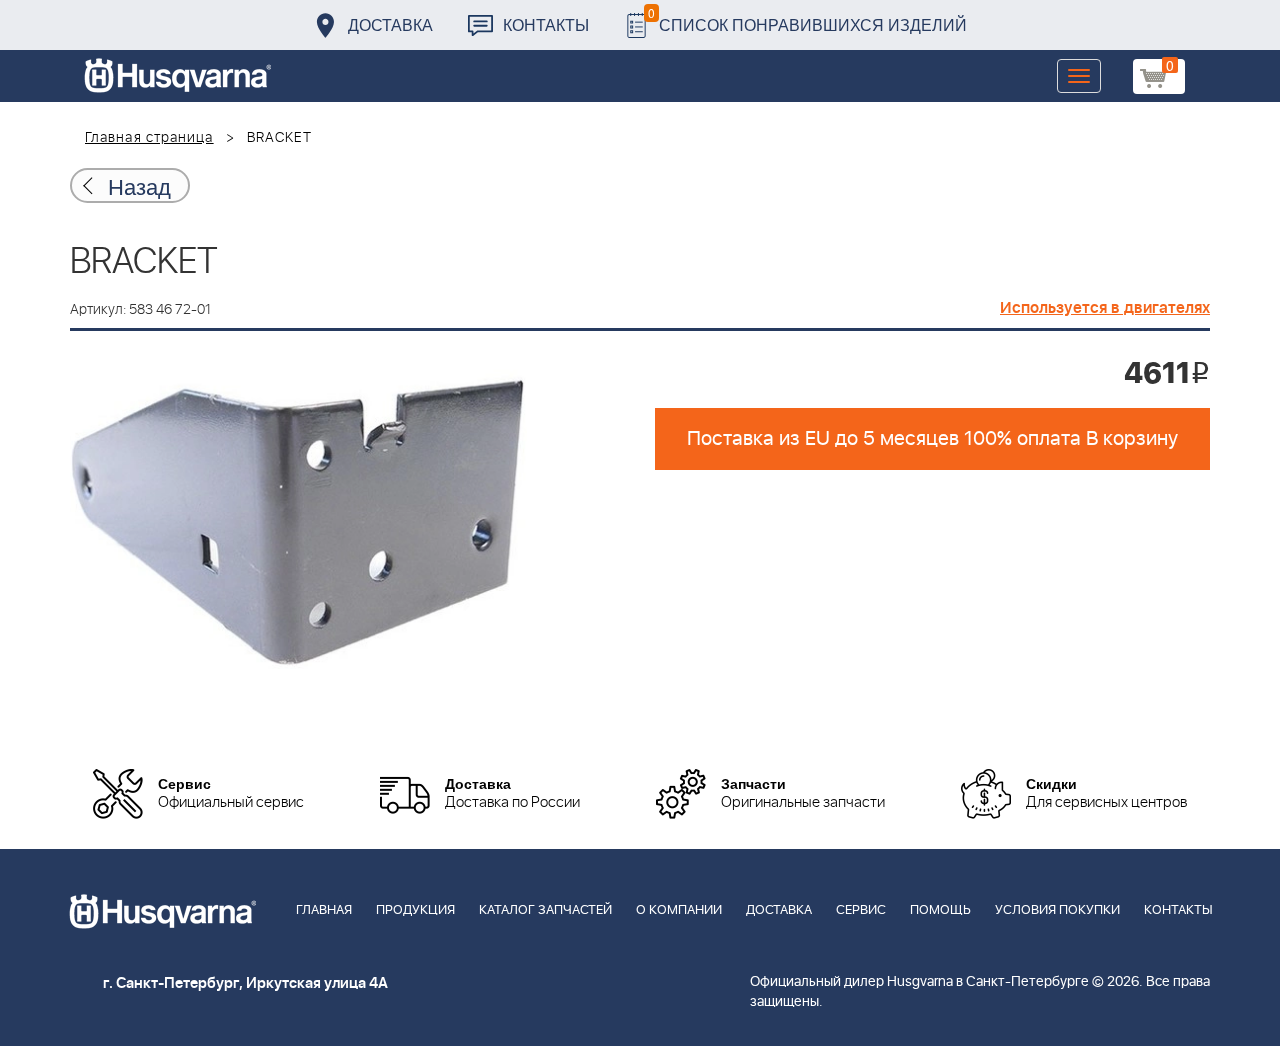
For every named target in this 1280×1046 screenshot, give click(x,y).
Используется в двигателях (1105, 308)
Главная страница (149, 138)
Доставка (390, 24)
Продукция (415, 910)
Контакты (546, 24)
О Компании (679, 910)
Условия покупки (1057, 910)
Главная (324, 910)
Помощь (940, 910)
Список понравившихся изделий (807, 19)
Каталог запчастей (545, 910)
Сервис (861, 910)
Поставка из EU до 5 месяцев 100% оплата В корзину (932, 439)
